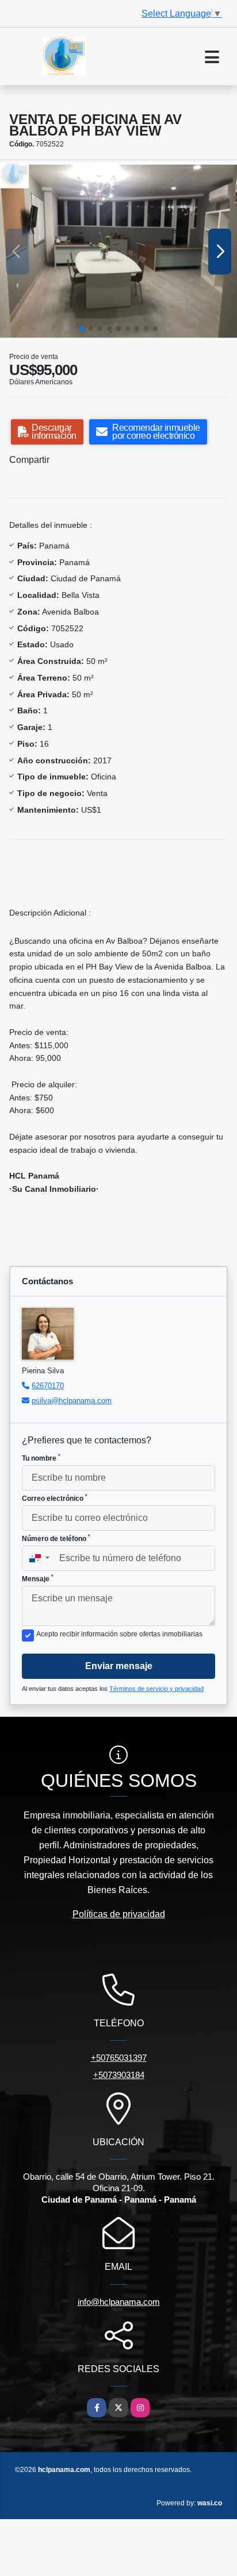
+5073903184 (119, 2075)
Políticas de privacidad (119, 1914)
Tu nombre (41, 1458)
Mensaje (38, 1578)
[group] (118, 251)
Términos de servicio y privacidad (156, 1689)
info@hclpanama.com (119, 2302)
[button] (82, 329)
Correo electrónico (55, 1498)
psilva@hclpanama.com (72, 1401)
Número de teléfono (56, 1538)
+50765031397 (119, 2058)
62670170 (48, 1386)
